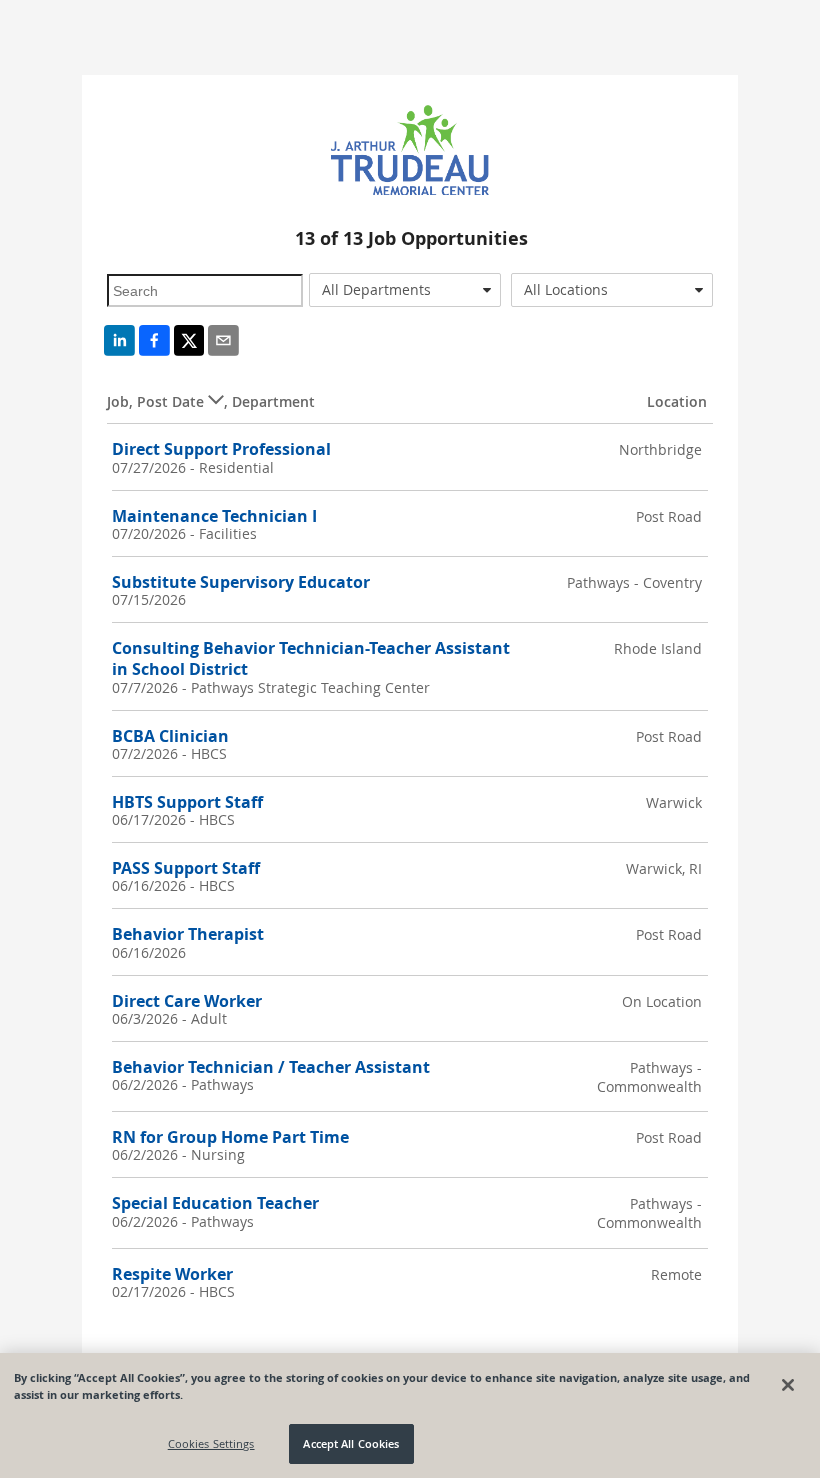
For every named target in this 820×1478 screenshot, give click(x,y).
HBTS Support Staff (187, 802)
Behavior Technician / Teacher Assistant (271, 1067)
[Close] (788, 1385)
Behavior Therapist (188, 934)
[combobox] (405, 290)
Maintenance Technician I (214, 516)
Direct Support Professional (221, 449)
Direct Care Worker (187, 1001)
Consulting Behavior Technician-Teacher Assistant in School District (311, 658)
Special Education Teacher (215, 1203)
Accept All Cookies (351, 1443)
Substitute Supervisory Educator (241, 582)
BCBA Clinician (170, 736)
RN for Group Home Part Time (230, 1137)
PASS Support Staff (186, 868)
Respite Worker (172, 1274)
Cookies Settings (211, 1443)
